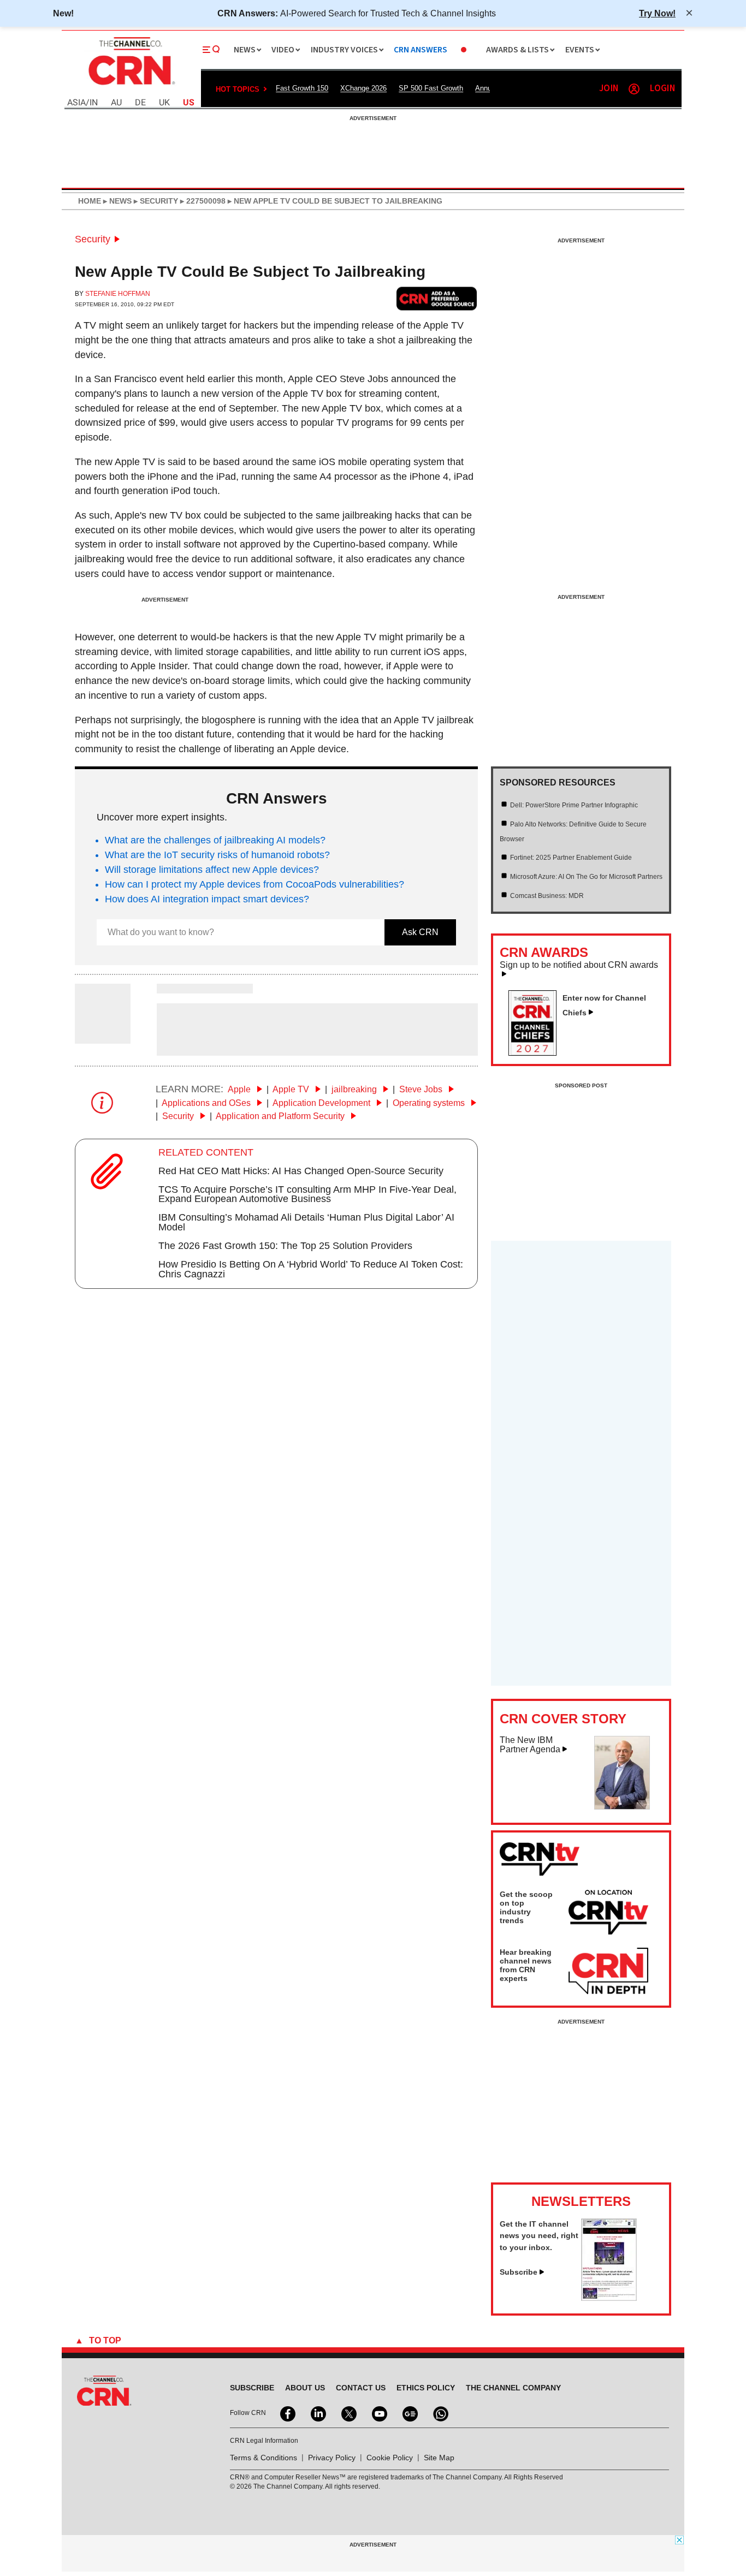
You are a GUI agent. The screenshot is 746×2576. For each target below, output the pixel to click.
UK (164, 103)
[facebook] (287, 2413)
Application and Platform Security (281, 1116)
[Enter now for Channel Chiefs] (537, 1052)
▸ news (116, 201)
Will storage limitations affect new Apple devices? (212, 870)
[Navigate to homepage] (131, 86)
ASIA (76, 103)
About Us (305, 2388)
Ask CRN (420, 932)
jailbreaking (355, 1089)
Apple (240, 1089)
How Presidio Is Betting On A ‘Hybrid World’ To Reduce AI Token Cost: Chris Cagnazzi (311, 1269)
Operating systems (430, 1103)
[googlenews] (409, 2413)
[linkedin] (317, 2413)
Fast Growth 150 (302, 88)
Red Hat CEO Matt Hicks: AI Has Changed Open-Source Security (301, 1171)
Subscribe (519, 2272)
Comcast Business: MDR (547, 896)
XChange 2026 (363, 88)
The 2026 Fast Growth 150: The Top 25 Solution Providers (285, 1246)
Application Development (322, 1103)
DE (140, 103)
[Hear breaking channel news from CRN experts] (608, 1972)
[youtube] (378, 2413)
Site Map (439, 2458)
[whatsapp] (440, 2413)
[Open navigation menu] (211, 50)
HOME (90, 201)
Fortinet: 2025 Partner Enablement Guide (571, 858)
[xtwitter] (348, 2413)
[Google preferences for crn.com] (437, 298)
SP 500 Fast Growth (431, 88)
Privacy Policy (332, 2458)
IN (94, 103)
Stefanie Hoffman (118, 294)
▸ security (155, 201)
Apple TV (292, 1089)
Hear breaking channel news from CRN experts (526, 1965)
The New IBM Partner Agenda (530, 1745)
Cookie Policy (390, 2458)
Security (93, 239)
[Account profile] (634, 89)
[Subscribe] (609, 2298)
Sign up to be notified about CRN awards (579, 965)
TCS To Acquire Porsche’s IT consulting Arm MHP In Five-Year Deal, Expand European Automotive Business (307, 1194)
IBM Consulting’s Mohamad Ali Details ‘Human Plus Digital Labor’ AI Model (306, 1222)
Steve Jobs (422, 1089)
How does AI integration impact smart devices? (207, 899)
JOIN (609, 89)
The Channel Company (513, 2388)
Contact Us (361, 2388)
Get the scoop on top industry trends (526, 1907)
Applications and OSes (207, 1103)
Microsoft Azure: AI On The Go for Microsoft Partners (586, 877)
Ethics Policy (426, 2388)
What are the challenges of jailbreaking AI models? (215, 840)
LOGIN (662, 89)
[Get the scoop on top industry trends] (608, 1914)
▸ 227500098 (202, 201)
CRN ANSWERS (421, 50)
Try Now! (657, 13)
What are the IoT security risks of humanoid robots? (217, 855)
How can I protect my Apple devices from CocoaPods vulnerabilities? (254, 884)
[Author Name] (103, 1036)
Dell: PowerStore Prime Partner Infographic (574, 805)
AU (116, 103)
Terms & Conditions (264, 2458)
